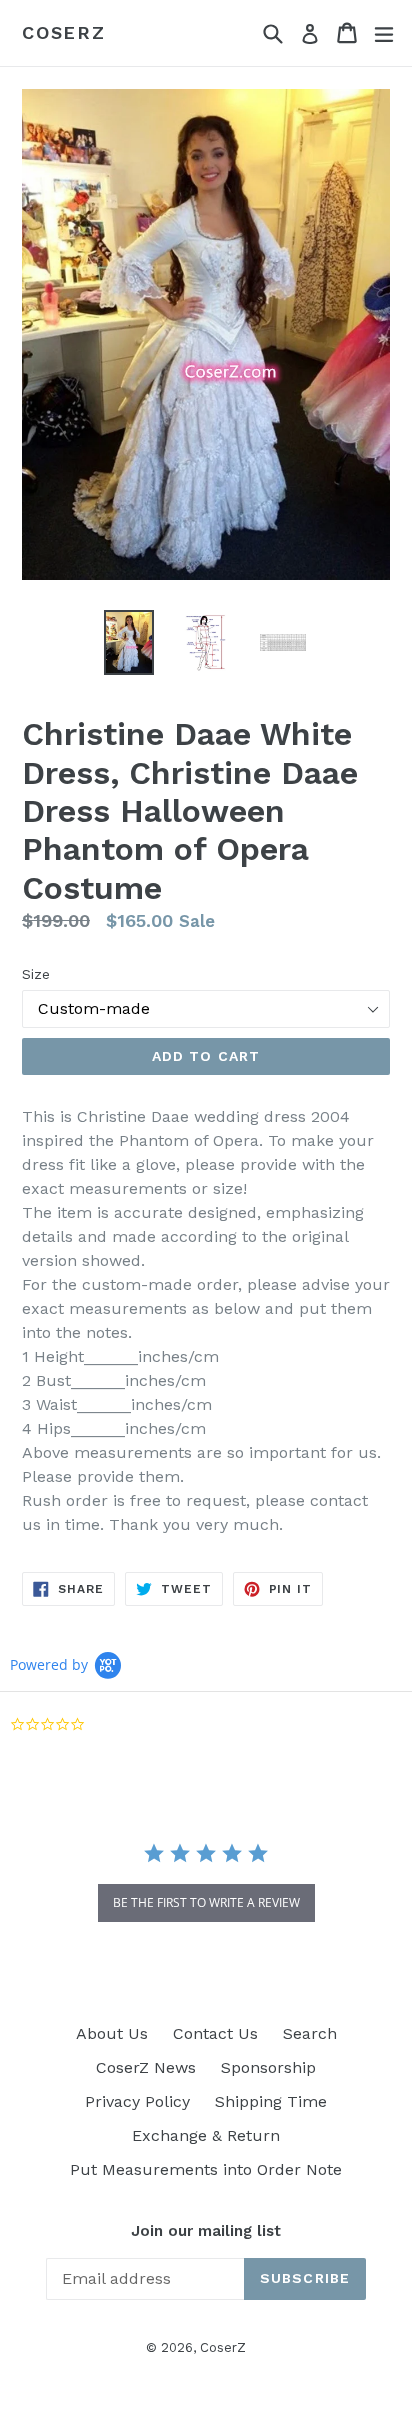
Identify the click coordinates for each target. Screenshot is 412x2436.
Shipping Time (271, 2101)
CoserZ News (146, 2067)
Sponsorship (268, 2067)
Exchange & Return (206, 2135)
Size (36, 974)
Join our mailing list (206, 2231)
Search (310, 2033)
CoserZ (64, 32)
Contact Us (215, 2033)
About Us (112, 2033)
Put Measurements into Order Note (206, 2169)
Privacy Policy (137, 2101)
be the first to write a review (206, 1902)
